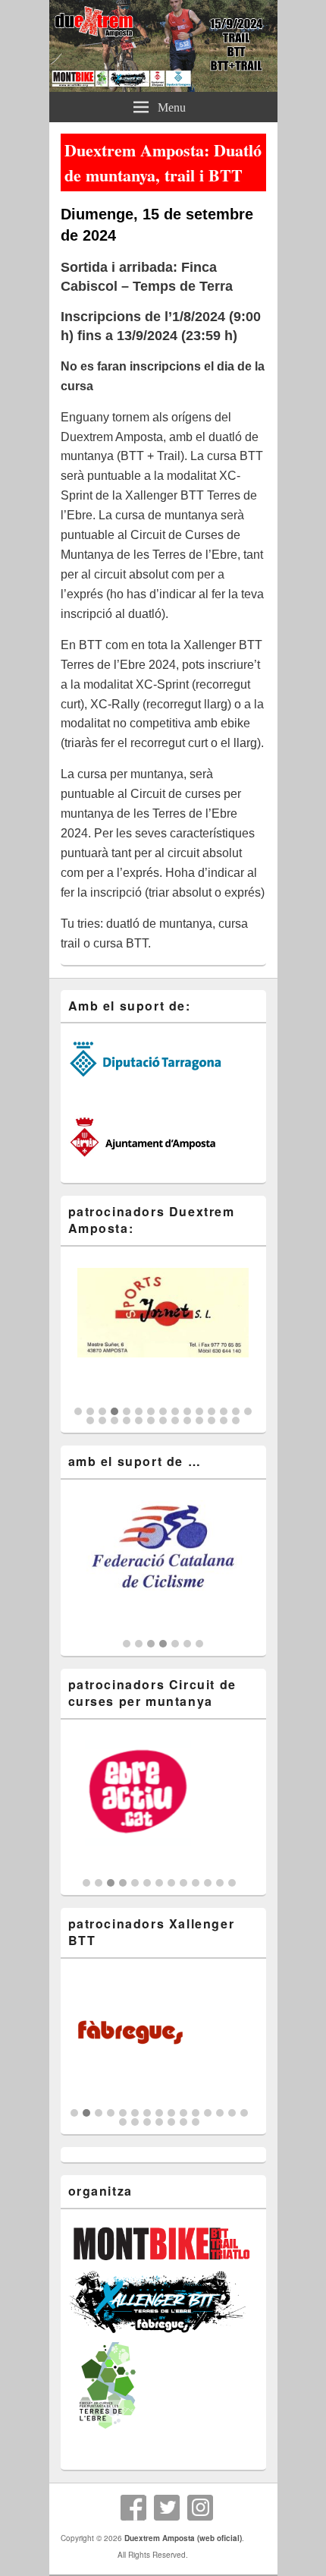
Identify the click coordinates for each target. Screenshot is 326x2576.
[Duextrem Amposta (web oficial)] (163, 87)
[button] (78, 1411)
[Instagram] (200, 2508)
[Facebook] (133, 2508)
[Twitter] (167, 2508)
